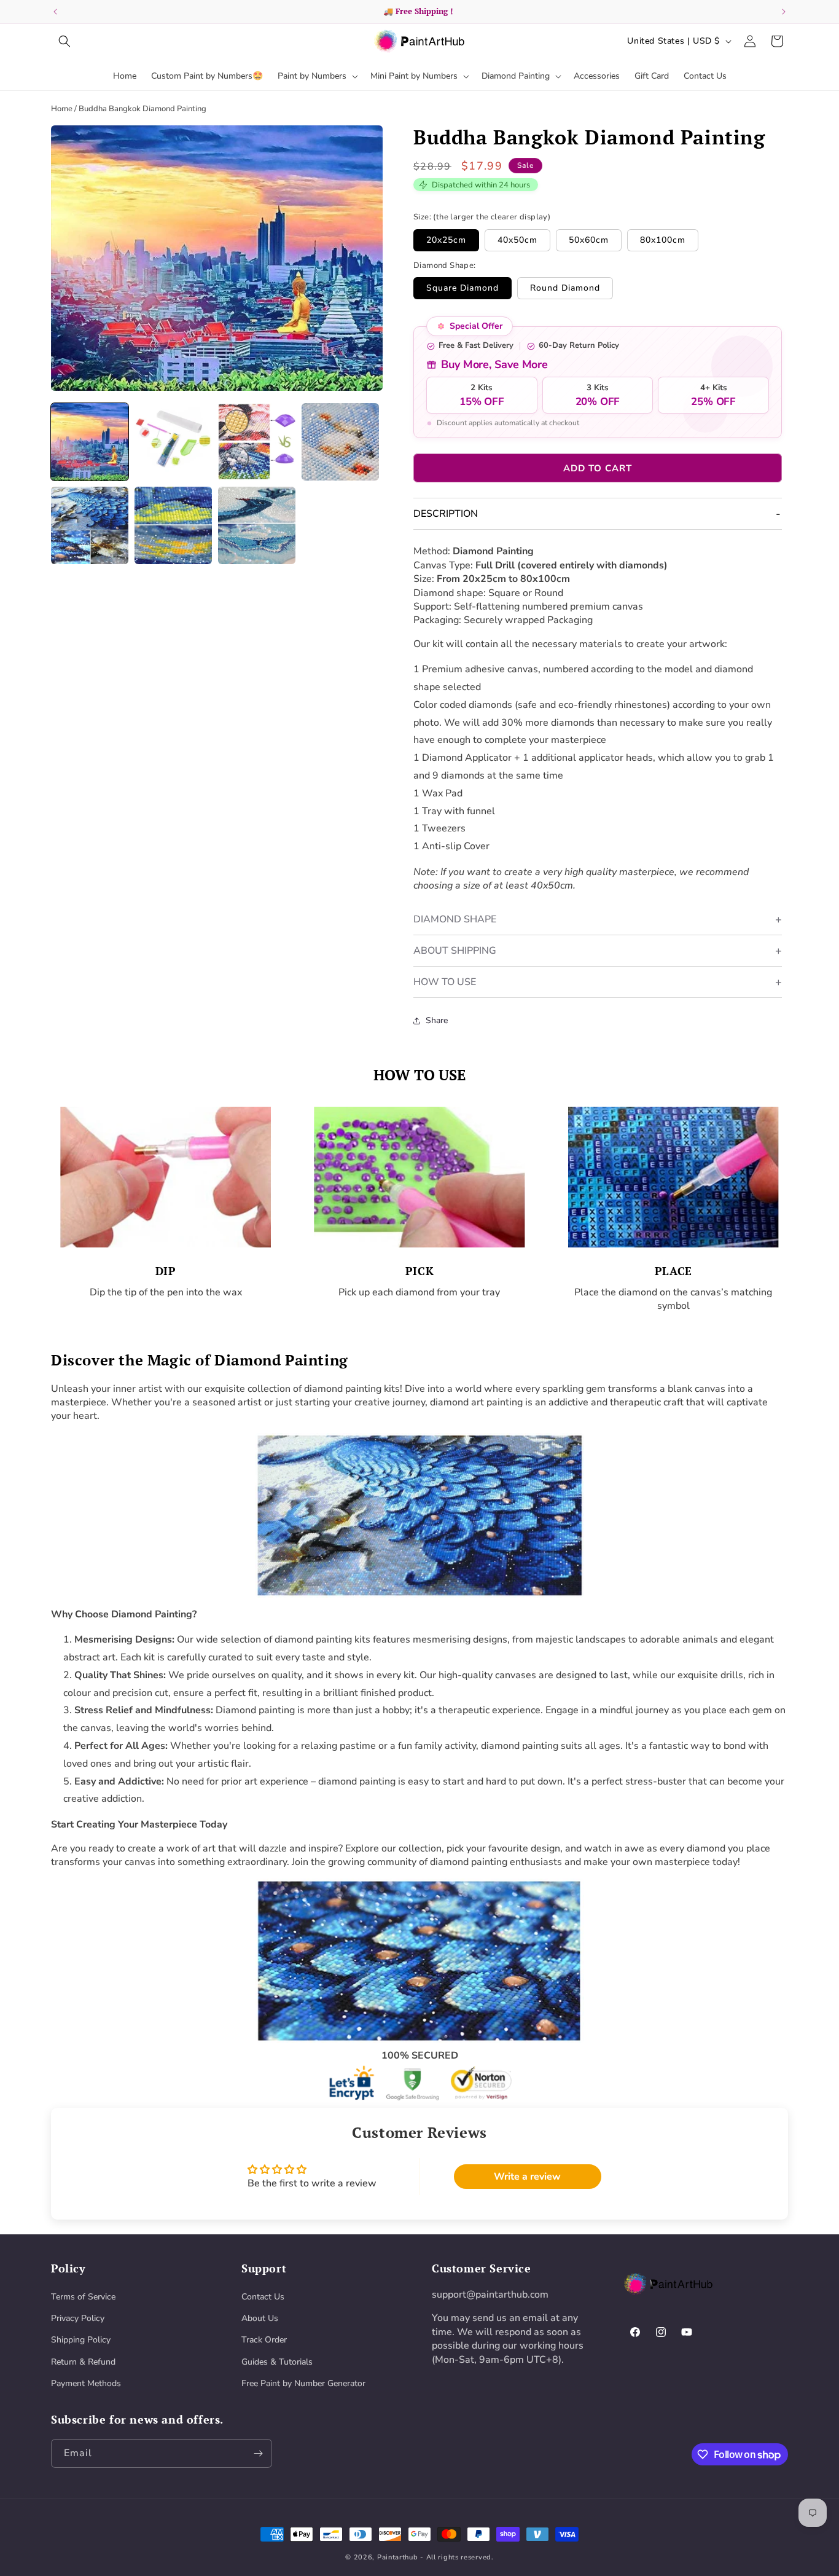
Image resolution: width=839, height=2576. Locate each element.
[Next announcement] (784, 12)
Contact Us (263, 2297)
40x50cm (517, 240)
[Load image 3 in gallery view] (257, 442)
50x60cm (589, 240)
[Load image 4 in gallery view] (340, 442)
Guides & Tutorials (277, 2362)
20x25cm (446, 240)
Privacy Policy (78, 2318)
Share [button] (437, 1020)
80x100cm (663, 240)
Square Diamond (462, 288)
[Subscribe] (258, 2453)
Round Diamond (565, 288)
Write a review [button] (527, 2177)
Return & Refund (83, 2362)
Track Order (264, 2340)
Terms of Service (83, 2297)
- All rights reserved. (457, 2557)
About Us (260, 2318)
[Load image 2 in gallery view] (173, 442)
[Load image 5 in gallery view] (90, 525)
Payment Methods (86, 2383)
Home (62, 109)
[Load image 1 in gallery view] (90, 442)
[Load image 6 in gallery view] (173, 525)
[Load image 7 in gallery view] (257, 525)
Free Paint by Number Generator (303, 2383)
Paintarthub (398, 2557)
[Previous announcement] (55, 12)
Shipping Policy (81, 2340)
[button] (64, 41)
